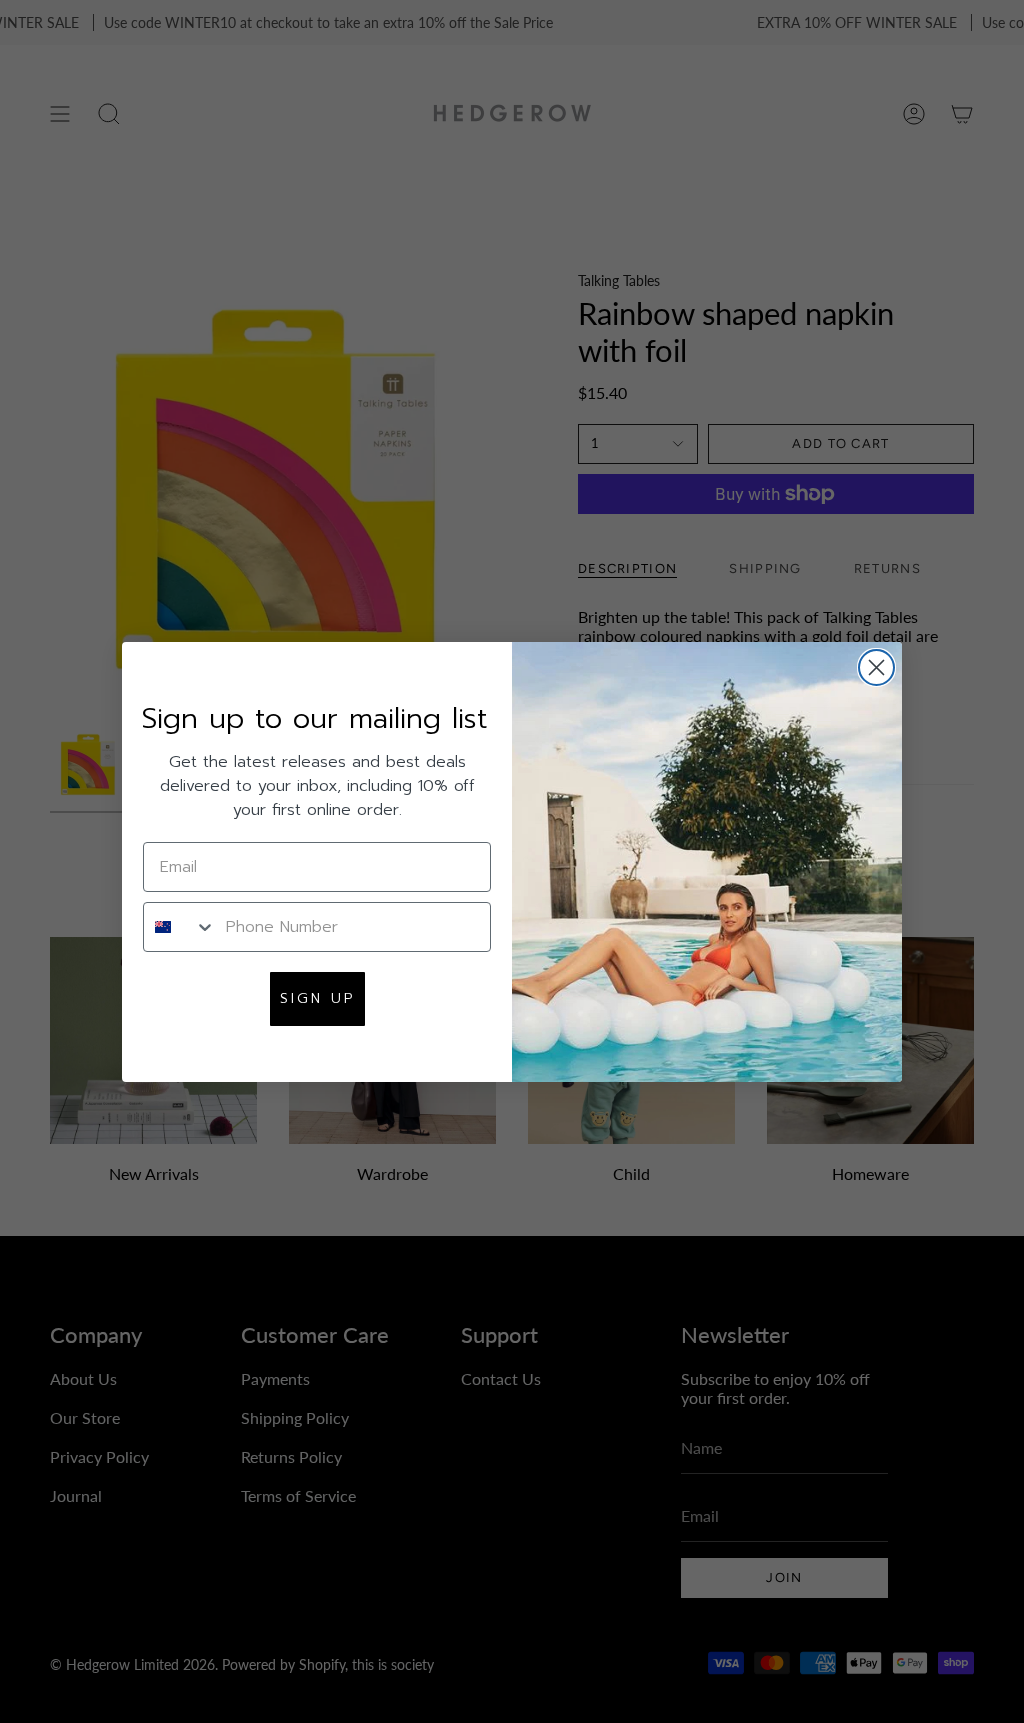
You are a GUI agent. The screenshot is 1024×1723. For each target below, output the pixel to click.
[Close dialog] (876, 667)
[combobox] (180, 927)
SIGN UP (317, 998)
